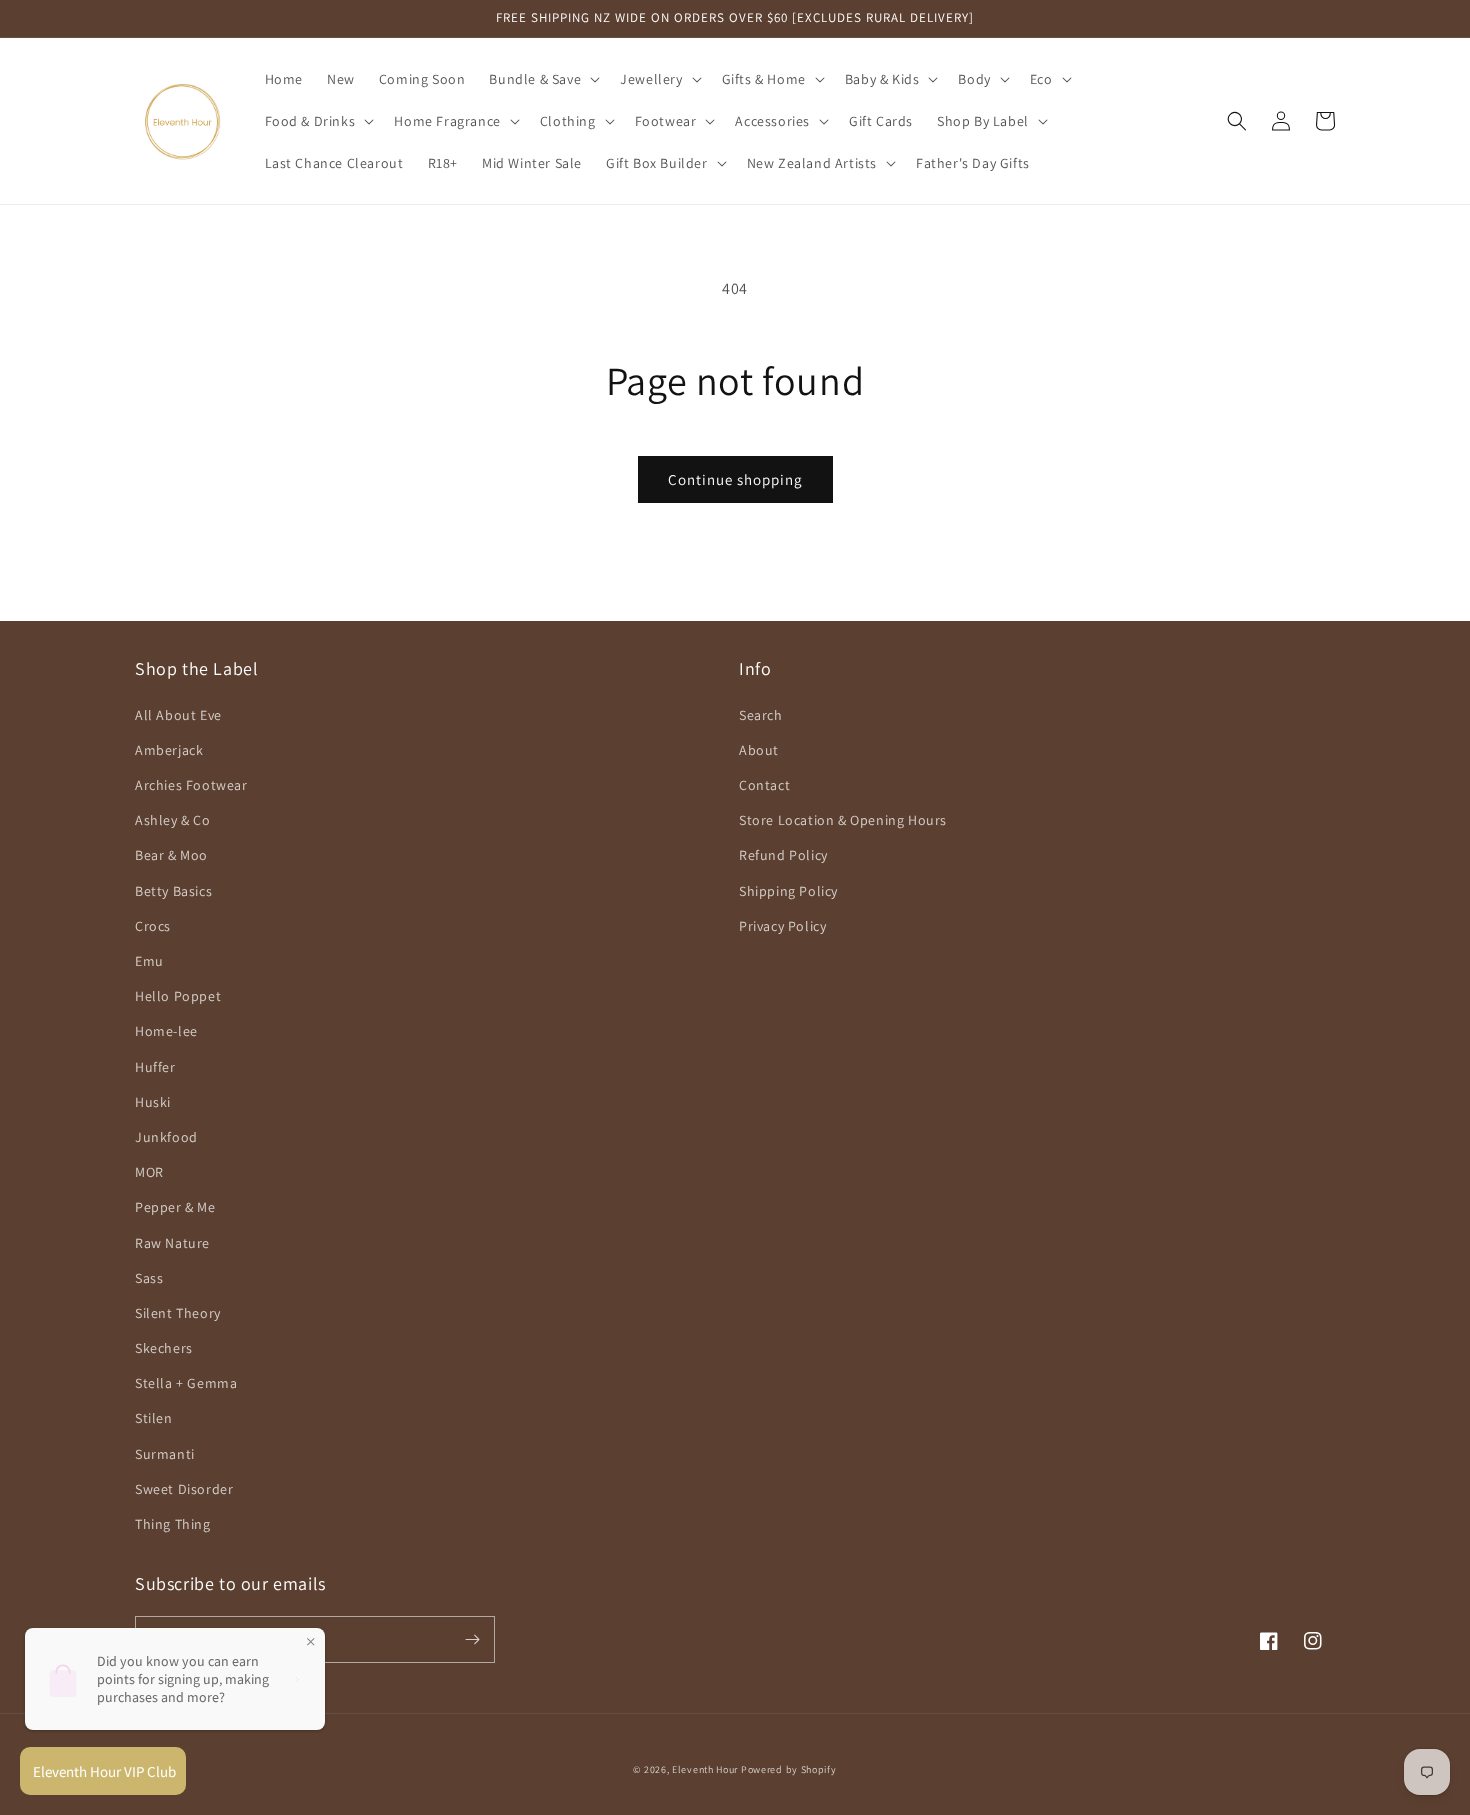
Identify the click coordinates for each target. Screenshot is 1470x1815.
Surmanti (165, 1454)
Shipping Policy (788, 891)
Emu (149, 961)
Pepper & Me (175, 1207)
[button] (542, 79)
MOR (149, 1172)
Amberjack (169, 750)
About (759, 750)
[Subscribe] (472, 1639)
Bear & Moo (171, 855)
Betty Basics (173, 891)
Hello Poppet (178, 996)
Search (761, 715)
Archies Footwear (191, 785)
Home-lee (166, 1031)
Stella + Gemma (186, 1383)
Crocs (153, 926)
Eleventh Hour (705, 1769)
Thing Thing (173, 1524)
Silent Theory (178, 1313)
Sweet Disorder (184, 1489)
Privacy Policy (782, 926)
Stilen (154, 1418)
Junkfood (166, 1137)
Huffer (155, 1067)
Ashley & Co (173, 820)
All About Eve (178, 715)
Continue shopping (735, 479)
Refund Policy (783, 855)
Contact (764, 785)
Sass (149, 1278)
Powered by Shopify (789, 1769)
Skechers (164, 1348)
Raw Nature (172, 1243)
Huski (153, 1102)
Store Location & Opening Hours (843, 820)
